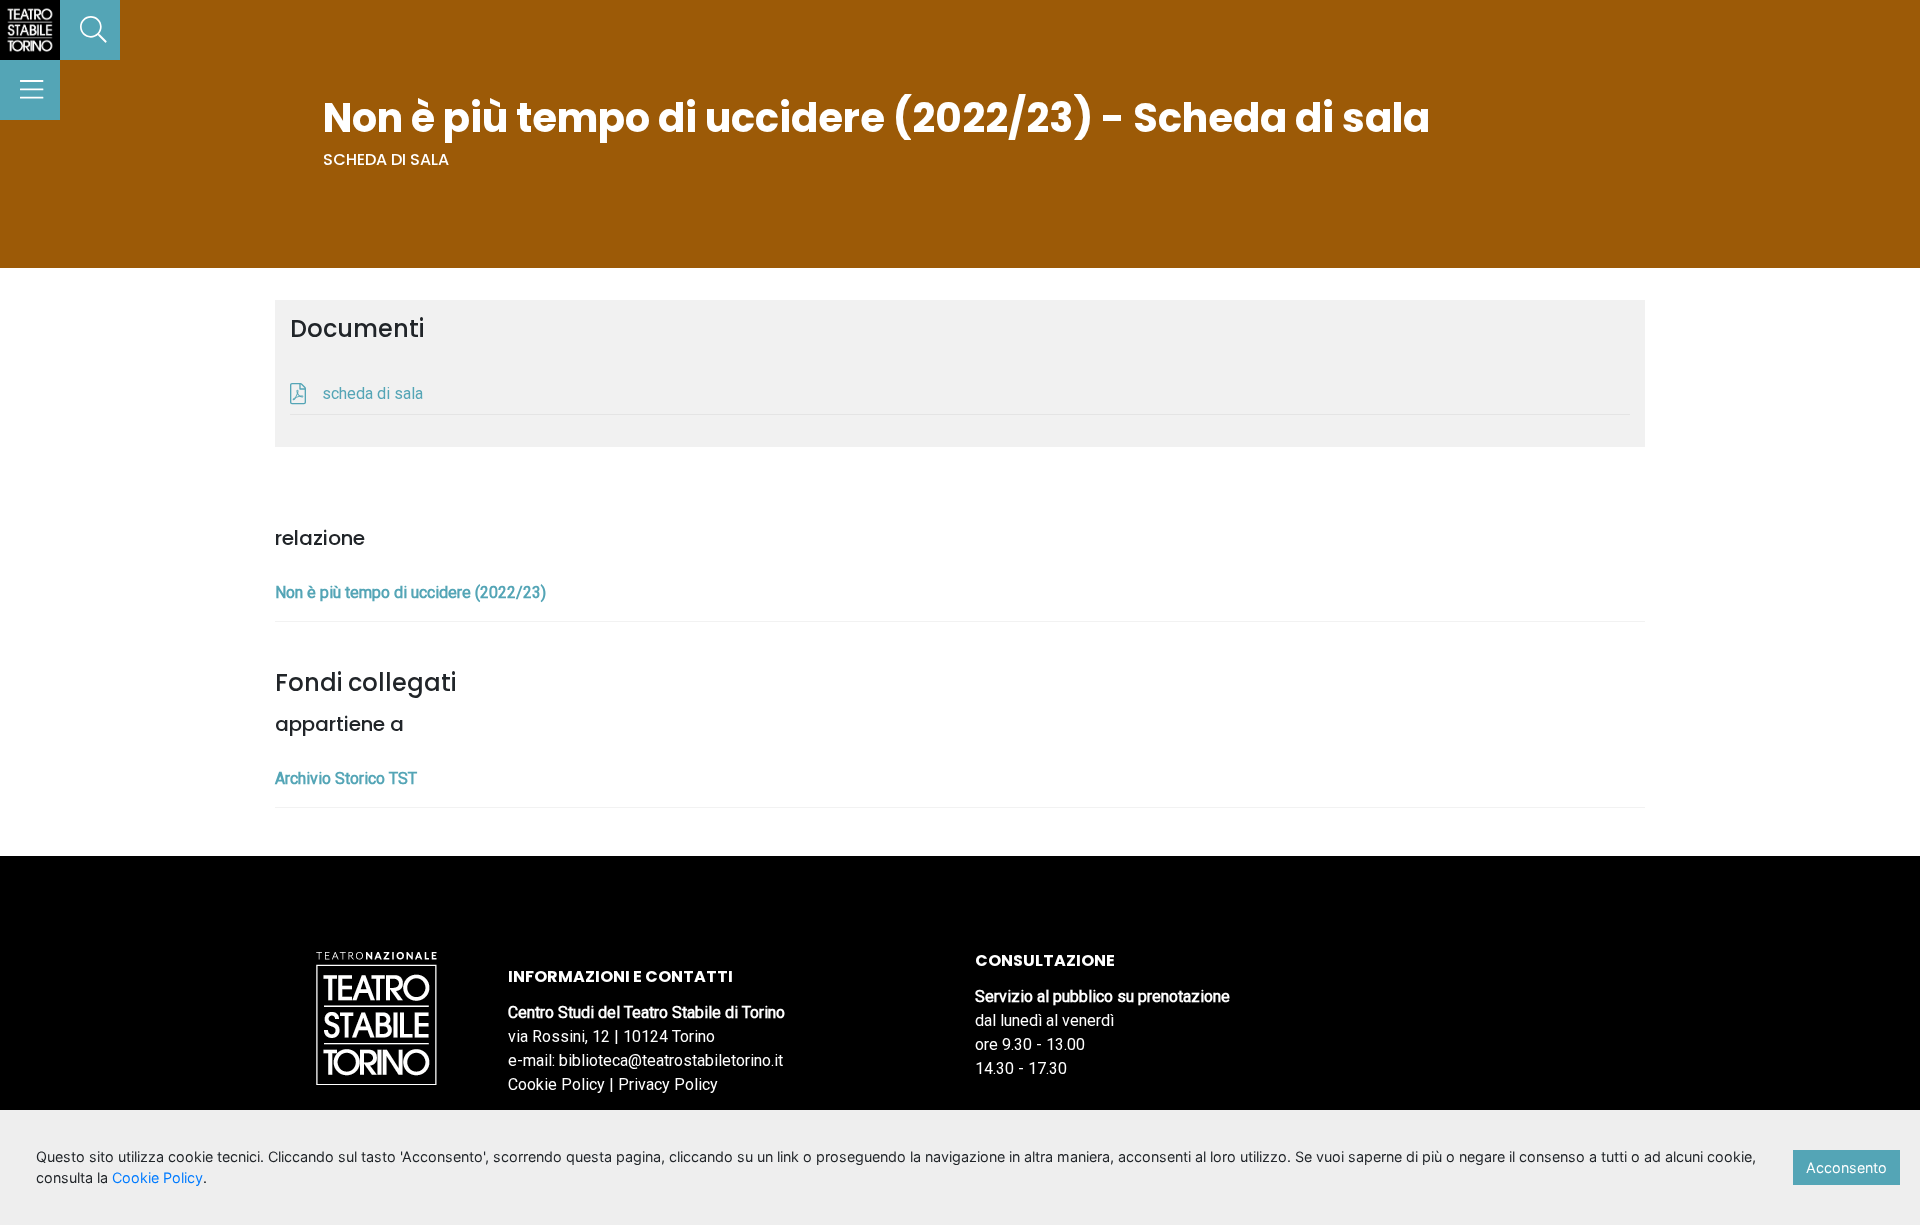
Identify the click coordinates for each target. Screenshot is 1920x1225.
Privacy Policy (668, 1084)
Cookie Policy (556, 1084)
